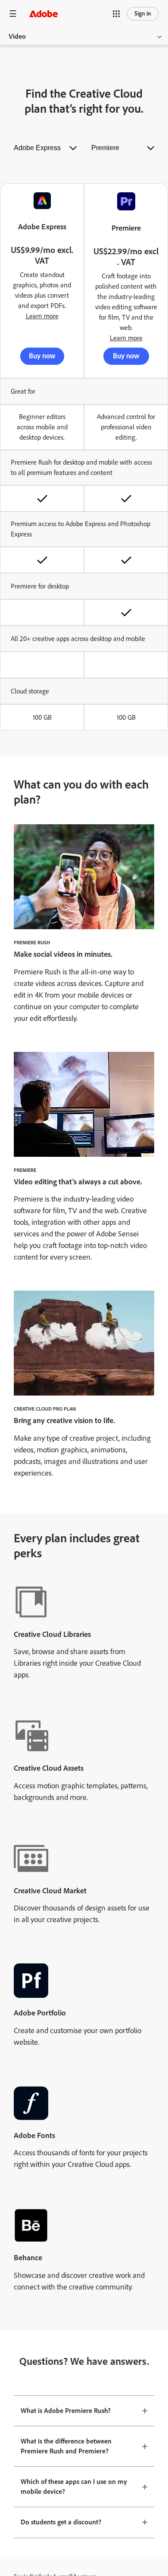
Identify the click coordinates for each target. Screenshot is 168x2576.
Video (17, 36)
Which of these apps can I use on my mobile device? (74, 2487)
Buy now (42, 356)
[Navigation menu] (13, 14)
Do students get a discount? (61, 2522)
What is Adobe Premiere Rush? (66, 2411)
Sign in (143, 14)
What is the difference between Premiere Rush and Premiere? (66, 2446)
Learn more (42, 316)
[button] (116, 14)
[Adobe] (44, 14)
